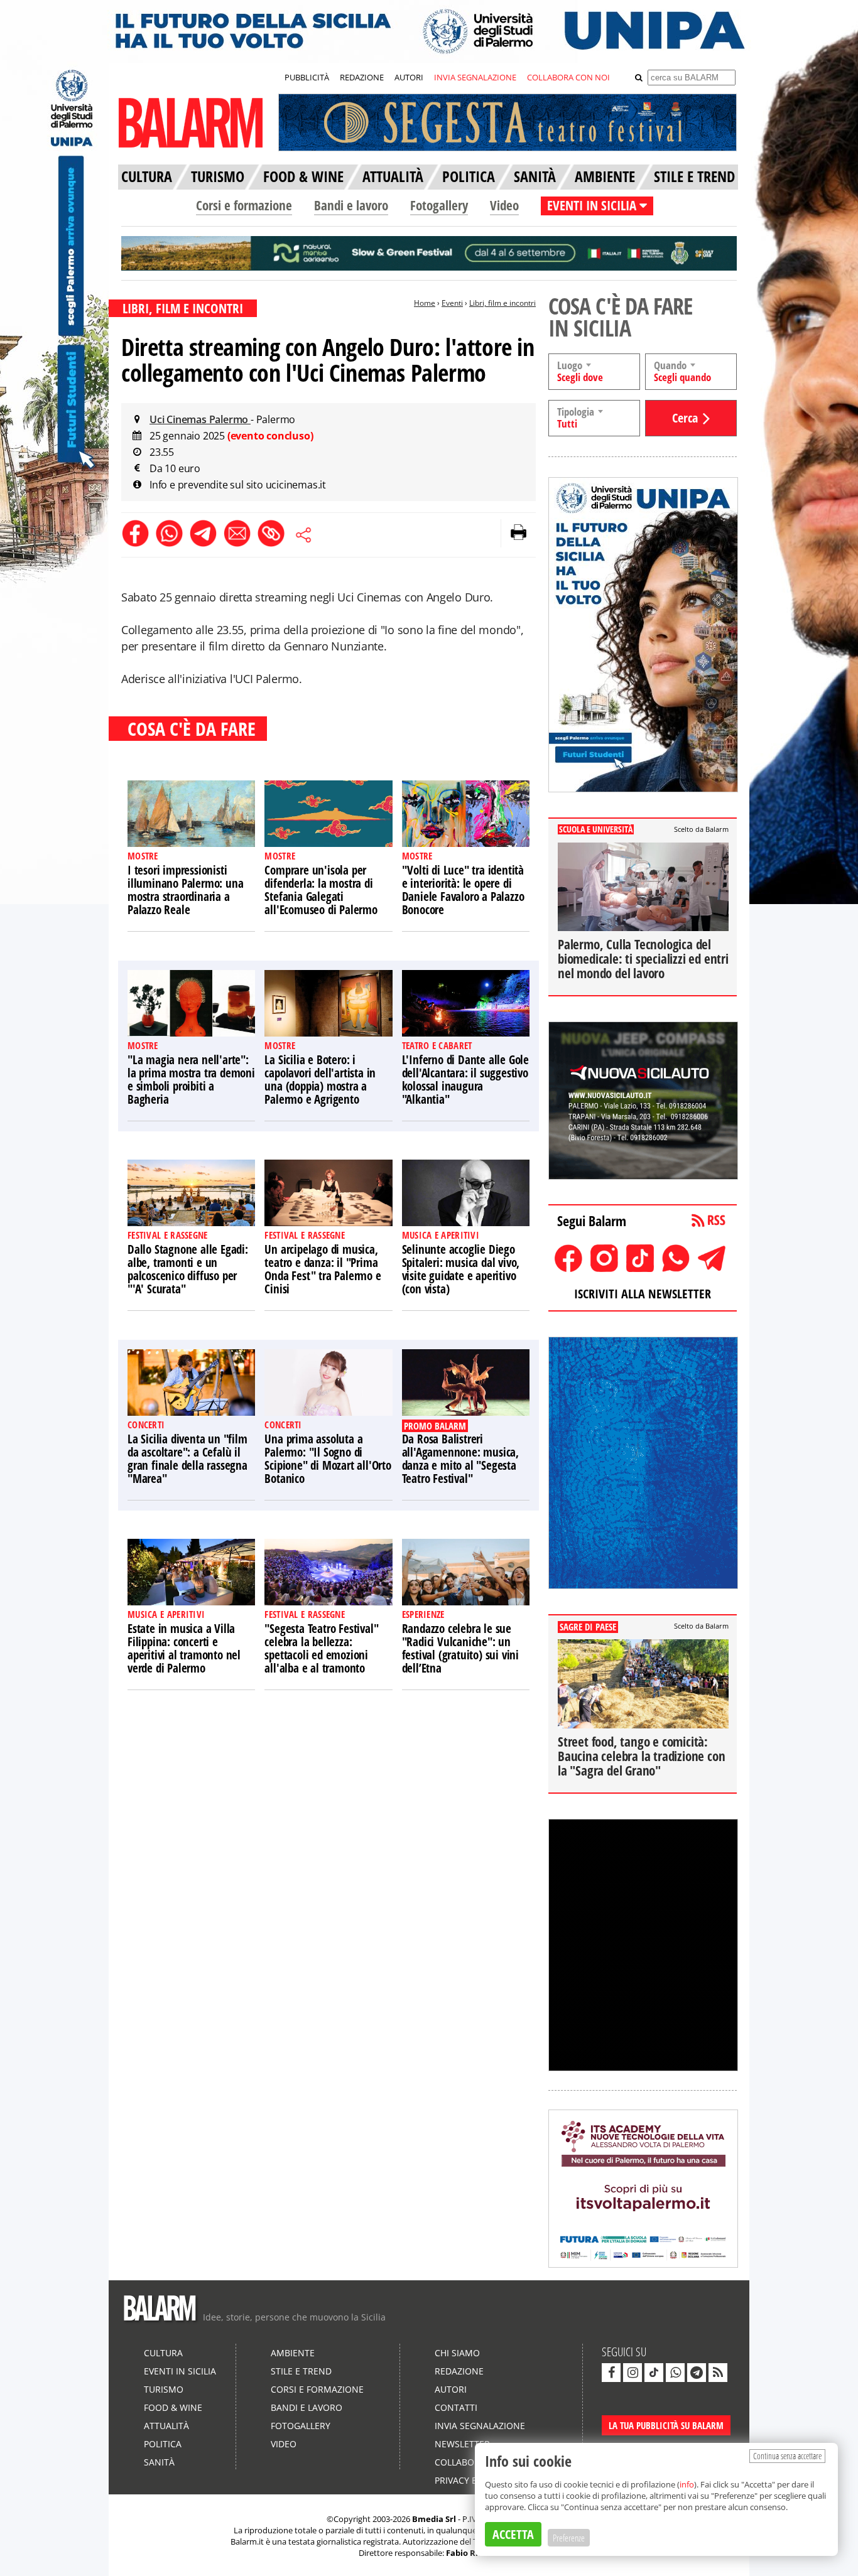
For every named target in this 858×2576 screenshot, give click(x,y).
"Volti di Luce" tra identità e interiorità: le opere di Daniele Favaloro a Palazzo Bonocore (463, 890)
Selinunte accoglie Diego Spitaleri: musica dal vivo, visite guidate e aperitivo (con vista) (461, 1269)
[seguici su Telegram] (697, 2373)
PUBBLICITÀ (307, 77)
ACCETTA (513, 2534)
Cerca (685, 418)
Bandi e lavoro (351, 205)
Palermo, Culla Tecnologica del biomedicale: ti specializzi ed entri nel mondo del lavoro (643, 959)
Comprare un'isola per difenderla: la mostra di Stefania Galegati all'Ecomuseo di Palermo (321, 890)
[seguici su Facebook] (611, 2373)
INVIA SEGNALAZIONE (475, 77)
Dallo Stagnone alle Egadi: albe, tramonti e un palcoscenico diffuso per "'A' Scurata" (188, 1269)
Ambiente (293, 2353)
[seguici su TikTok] (654, 2373)
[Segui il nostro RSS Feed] (718, 2373)
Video (504, 205)
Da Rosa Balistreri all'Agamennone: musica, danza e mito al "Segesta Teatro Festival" (460, 1459)
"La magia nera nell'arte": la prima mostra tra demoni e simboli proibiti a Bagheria (191, 1080)
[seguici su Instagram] (633, 2373)
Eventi (452, 303)
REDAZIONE (362, 77)
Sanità (159, 2462)
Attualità (166, 2426)
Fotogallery (439, 205)
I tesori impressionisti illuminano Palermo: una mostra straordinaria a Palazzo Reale (185, 890)
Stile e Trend (301, 2371)
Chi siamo (457, 2353)
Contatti (456, 2407)
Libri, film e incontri (502, 303)
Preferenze (569, 2538)
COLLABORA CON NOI (568, 77)
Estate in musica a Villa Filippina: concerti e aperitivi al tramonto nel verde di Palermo (184, 1648)
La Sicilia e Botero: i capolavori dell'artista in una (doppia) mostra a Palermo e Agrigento (320, 1080)
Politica (163, 2444)
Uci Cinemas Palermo (200, 419)
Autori (451, 2389)
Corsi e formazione (244, 205)
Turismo (164, 2389)
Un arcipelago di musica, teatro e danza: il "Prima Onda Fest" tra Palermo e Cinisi (323, 1269)
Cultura (163, 2353)
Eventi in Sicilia (180, 2371)
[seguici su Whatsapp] (675, 2373)
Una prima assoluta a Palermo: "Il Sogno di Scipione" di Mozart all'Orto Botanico (328, 1459)
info (687, 2484)
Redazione (459, 2371)
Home (425, 303)
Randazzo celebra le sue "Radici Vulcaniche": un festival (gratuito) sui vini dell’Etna (460, 1648)
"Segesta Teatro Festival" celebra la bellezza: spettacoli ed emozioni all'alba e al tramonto (321, 1648)
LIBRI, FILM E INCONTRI (183, 308)
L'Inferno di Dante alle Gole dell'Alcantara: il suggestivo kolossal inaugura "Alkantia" (465, 1080)
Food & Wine (173, 2407)
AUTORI (409, 77)
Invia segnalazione (480, 2426)
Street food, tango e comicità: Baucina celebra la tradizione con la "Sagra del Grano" (641, 1756)
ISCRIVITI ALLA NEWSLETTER (643, 1294)
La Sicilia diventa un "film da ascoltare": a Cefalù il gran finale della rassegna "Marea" (187, 1459)
